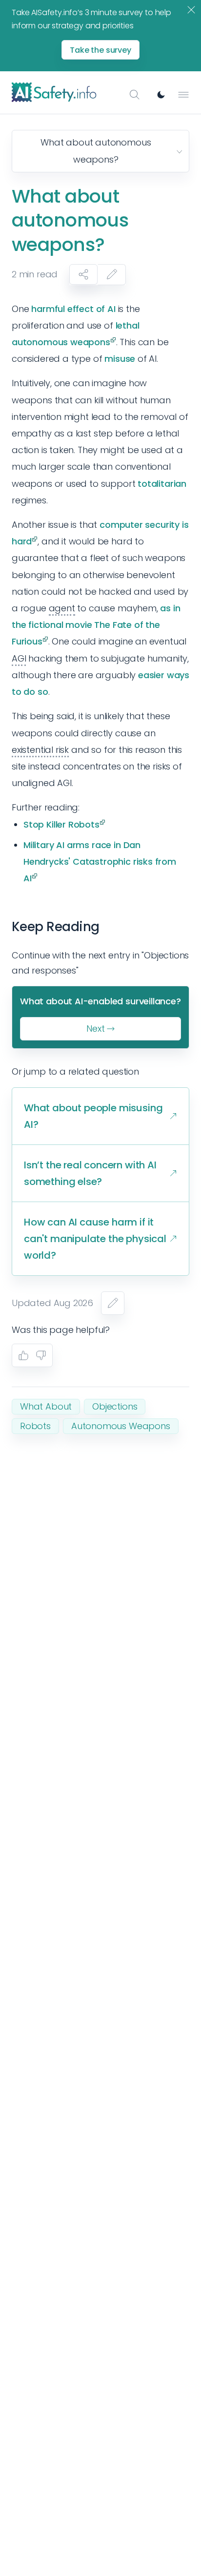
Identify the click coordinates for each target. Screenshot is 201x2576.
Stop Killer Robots (61, 824)
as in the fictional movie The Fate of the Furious (96, 625)
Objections (115, 1406)
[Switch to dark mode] (161, 95)
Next (95, 1028)
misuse (120, 359)
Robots (35, 1426)
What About (46, 1406)
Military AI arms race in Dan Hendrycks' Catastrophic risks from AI (100, 862)
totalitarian (162, 484)
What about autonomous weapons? (96, 151)
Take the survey (100, 50)
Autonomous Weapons (121, 1426)
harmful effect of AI (73, 309)
